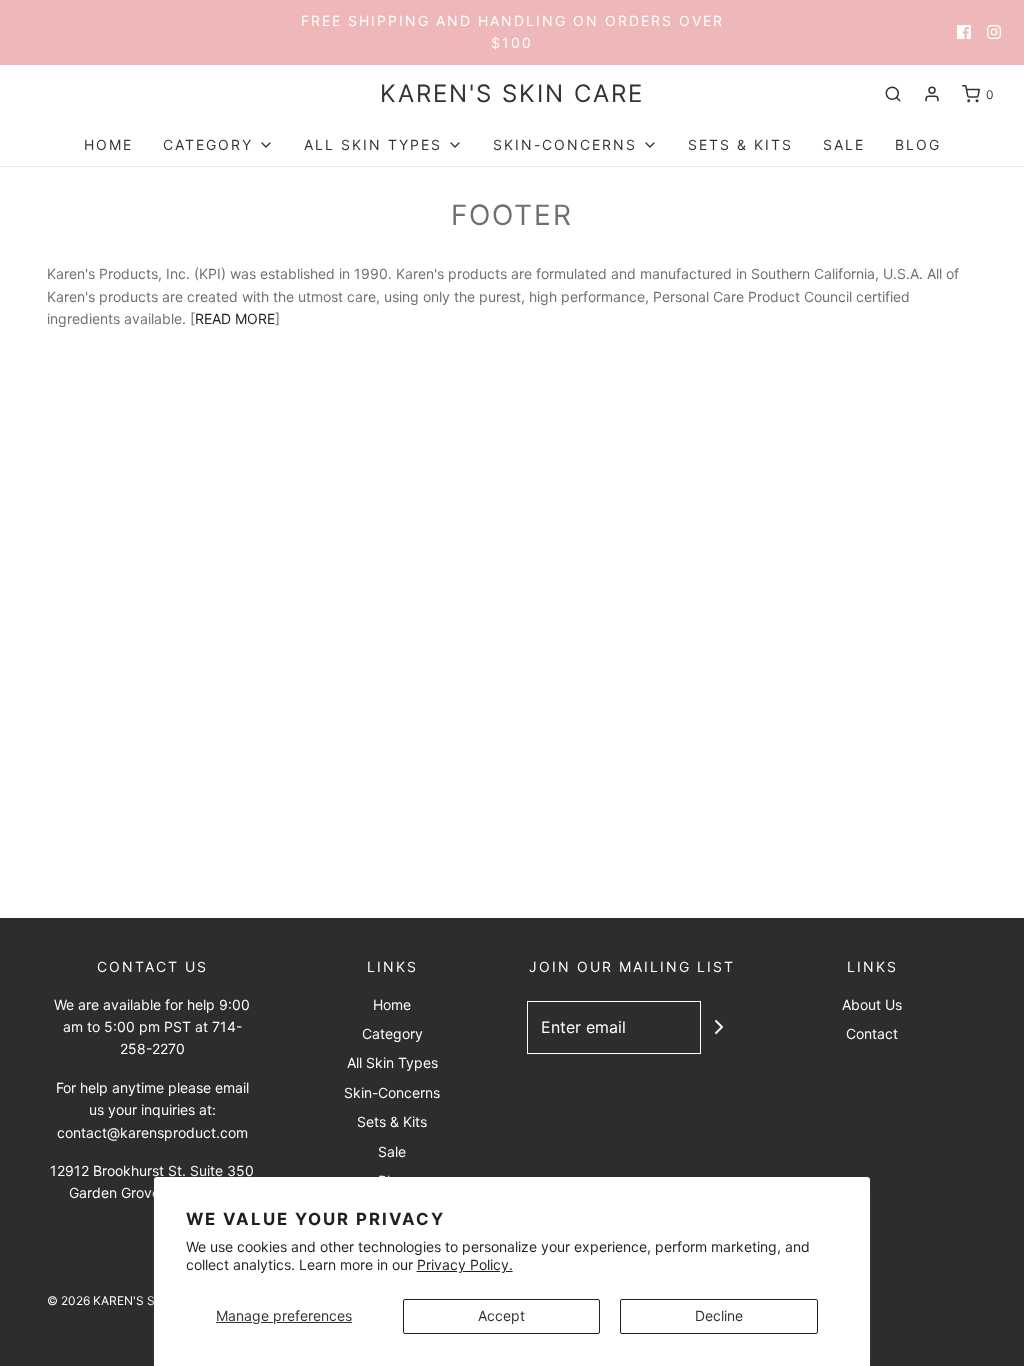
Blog (918, 144)
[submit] (719, 1027)
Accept (501, 1315)
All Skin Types (392, 1062)
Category (392, 1033)
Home (108, 144)
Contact (872, 1033)
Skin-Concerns (392, 1092)
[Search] (893, 94)
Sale (844, 144)
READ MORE (235, 318)
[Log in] (932, 94)
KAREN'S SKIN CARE (512, 94)
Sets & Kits (740, 144)
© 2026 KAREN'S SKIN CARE (128, 1300)
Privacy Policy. (465, 1264)
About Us (872, 1004)
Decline (719, 1315)
